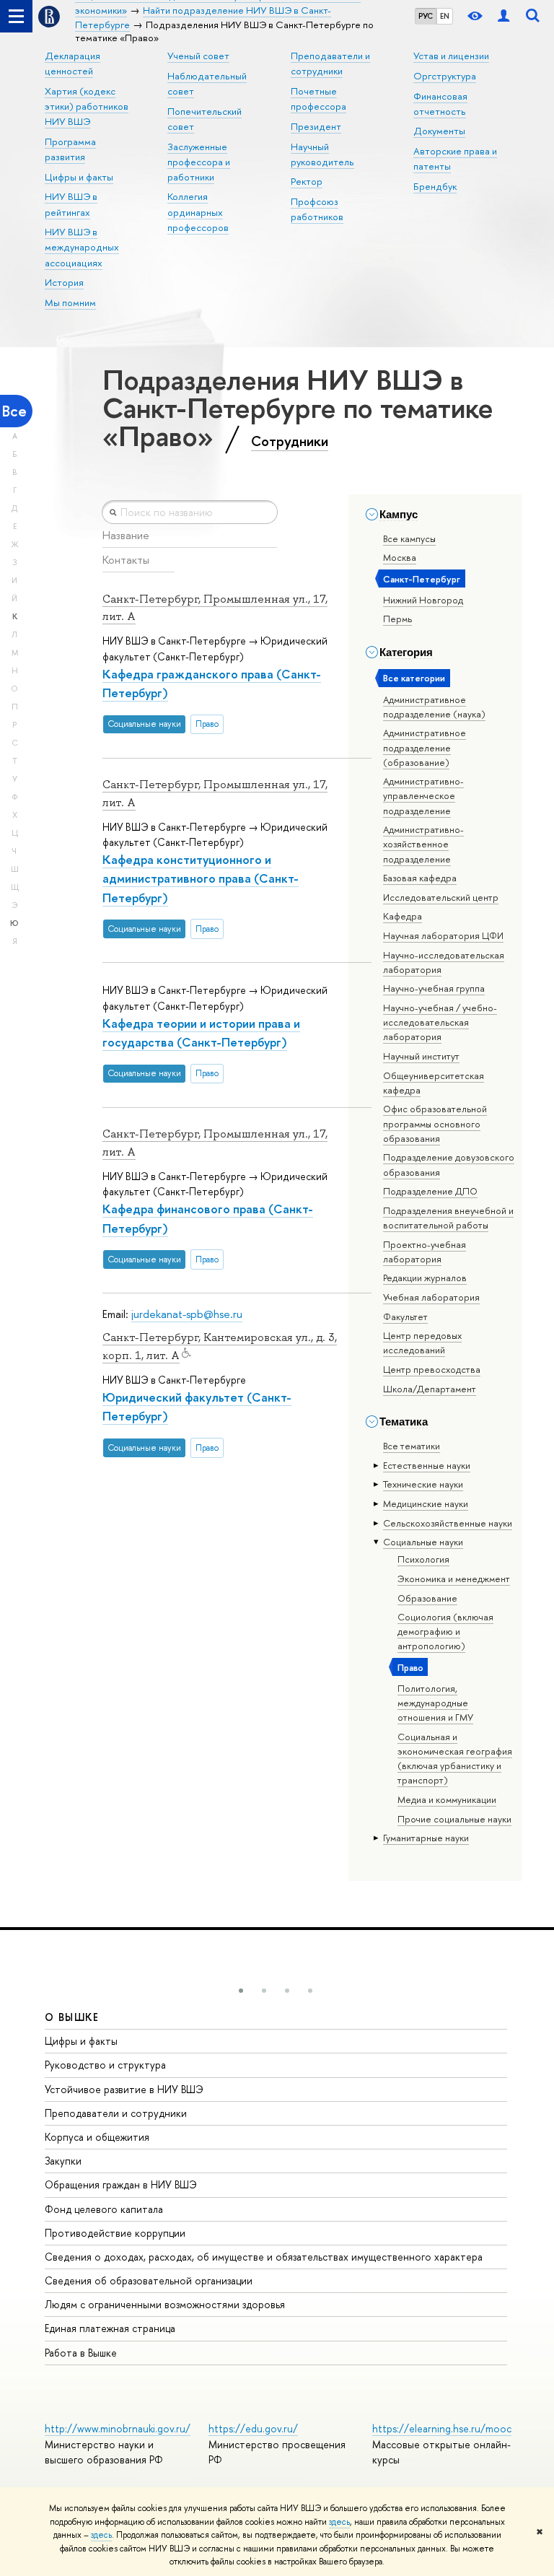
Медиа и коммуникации (447, 1799)
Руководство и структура (105, 2065)
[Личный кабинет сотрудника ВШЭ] (504, 16)
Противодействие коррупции (115, 2233)
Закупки (63, 2161)
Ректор (307, 181)
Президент (316, 126)
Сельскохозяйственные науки (448, 1523)
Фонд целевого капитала (104, 2209)
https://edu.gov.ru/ (253, 2428)
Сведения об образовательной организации (149, 2280)
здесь (339, 2522)
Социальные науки (423, 1542)
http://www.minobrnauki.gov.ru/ (118, 2428)
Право (410, 1667)
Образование (427, 1598)
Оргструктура (445, 76)
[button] (241, 1991)
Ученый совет (198, 56)
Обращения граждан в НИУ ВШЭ (121, 2184)
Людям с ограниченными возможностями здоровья (165, 2304)
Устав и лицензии (451, 56)
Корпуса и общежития (97, 2137)
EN (445, 16)
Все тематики (412, 1446)
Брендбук (435, 186)
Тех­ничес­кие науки (423, 1484)
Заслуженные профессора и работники (199, 162)
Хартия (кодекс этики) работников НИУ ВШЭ (87, 106)
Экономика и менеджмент (454, 1579)
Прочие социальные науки (454, 1819)
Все (14, 411)
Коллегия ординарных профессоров (198, 211)
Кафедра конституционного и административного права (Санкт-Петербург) (201, 878)
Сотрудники (290, 441)
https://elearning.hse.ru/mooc (442, 2428)
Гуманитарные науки (426, 1838)
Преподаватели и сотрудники (116, 2113)
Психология (423, 1559)
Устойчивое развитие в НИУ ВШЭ (124, 2089)
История (64, 282)
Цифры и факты (79, 177)
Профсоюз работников (317, 209)
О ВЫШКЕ (72, 2017)
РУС (426, 16)
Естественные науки (427, 1465)
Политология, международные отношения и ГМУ (435, 1703)
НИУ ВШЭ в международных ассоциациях (82, 247)
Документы (439, 131)
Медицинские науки (426, 1503)
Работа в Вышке (81, 2353)
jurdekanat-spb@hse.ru (187, 1314)
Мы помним (70, 302)
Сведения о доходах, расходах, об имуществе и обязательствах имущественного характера (264, 2257)
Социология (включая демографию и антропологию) (445, 1631)
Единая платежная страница (110, 2328)
